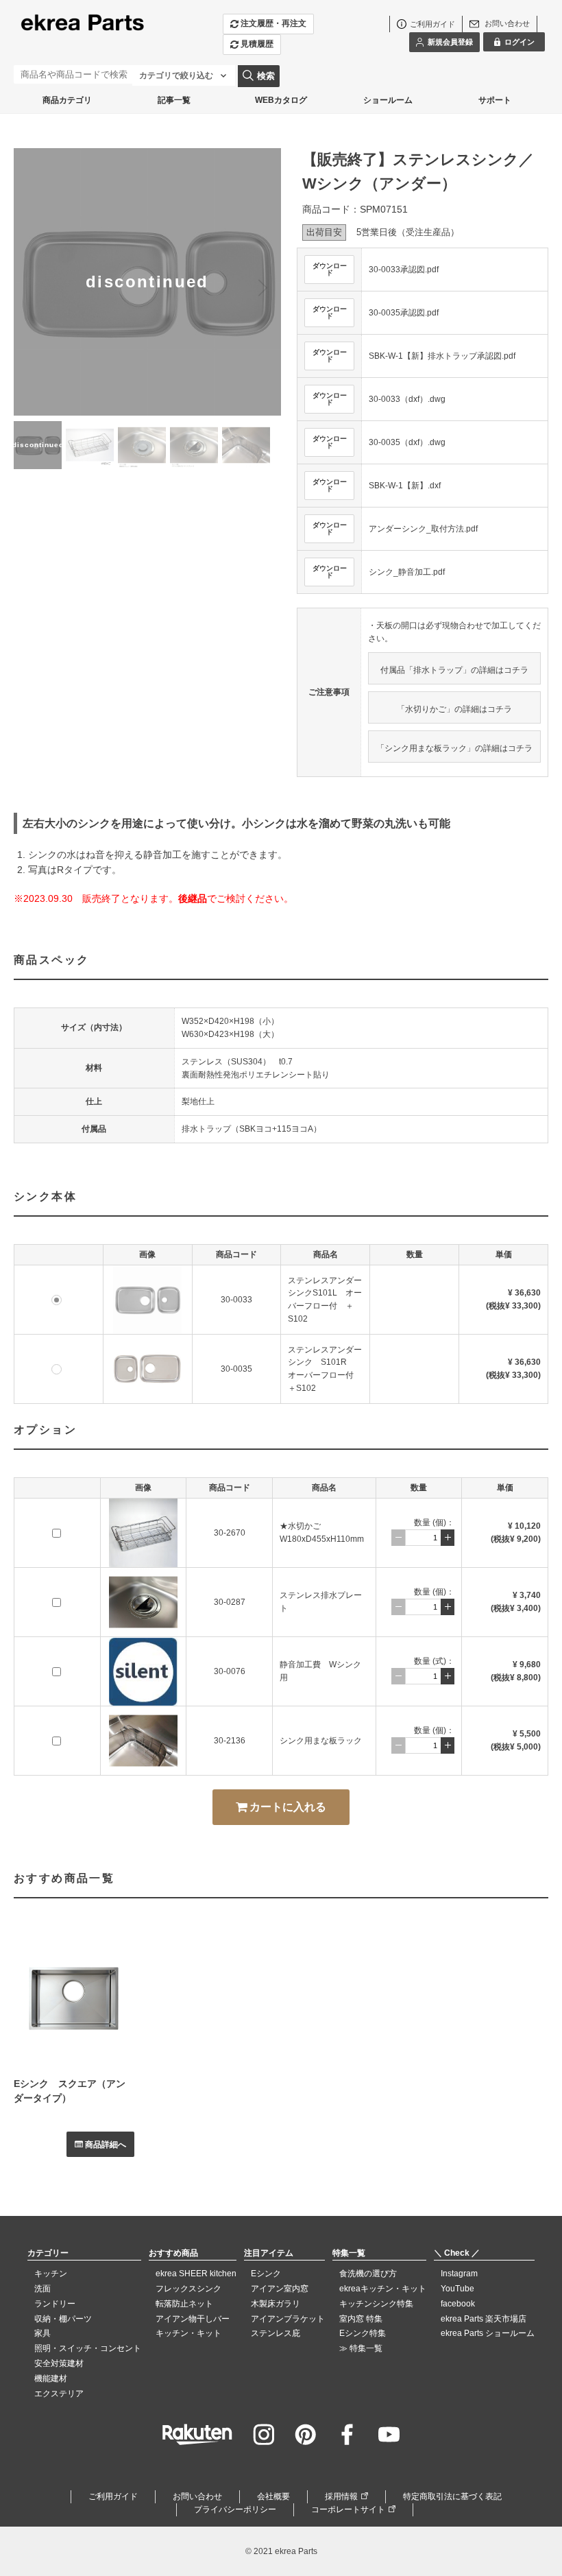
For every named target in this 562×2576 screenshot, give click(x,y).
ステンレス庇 (276, 2333)
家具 (42, 2333)
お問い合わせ (197, 2496)
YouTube (457, 2289)
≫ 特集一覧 (361, 2348)
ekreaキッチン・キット (383, 2289)
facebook (458, 2304)
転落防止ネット (184, 2304)
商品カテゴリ (67, 100)
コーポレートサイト (348, 2509)
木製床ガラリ (276, 2304)
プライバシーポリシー (235, 2509)
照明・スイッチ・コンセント (88, 2348)
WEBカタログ (281, 100)
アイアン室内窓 (280, 2289)
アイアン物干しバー (193, 2319)
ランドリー (55, 2304)
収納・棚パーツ (63, 2319)
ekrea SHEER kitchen (196, 2274)
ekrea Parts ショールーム (488, 2333)
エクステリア (59, 2394)
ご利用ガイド (113, 2496)
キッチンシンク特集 (376, 2304)
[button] (262, 287)
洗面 (42, 2289)
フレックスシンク (188, 2289)
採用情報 (341, 2496)
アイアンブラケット (288, 2319)
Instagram (459, 2274)
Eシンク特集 (363, 2333)
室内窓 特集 (361, 2319)
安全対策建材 (59, 2363)
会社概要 (273, 2496)
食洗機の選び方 (368, 2274)
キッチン (51, 2274)
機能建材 (51, 2378)
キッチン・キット (188, 2333)
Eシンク (266, 2274)
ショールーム (388, 100)
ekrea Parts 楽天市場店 (484, 2319)
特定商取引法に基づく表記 (452, 2496)
